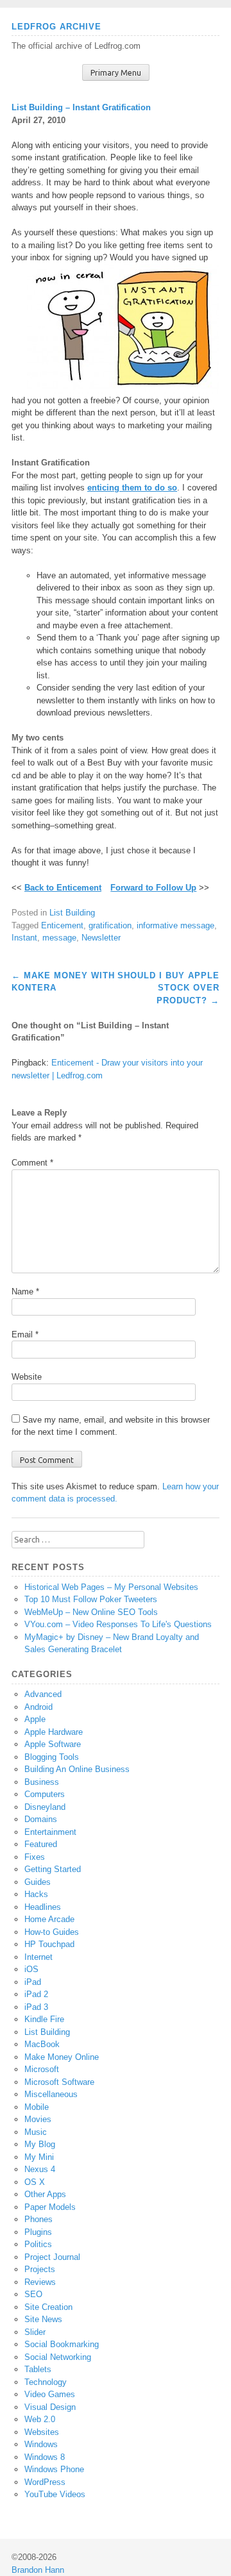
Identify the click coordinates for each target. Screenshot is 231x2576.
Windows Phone (54, 2469)
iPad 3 (36, 2007)
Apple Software (53, 1744)
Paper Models (50, 2207)
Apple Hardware (54, 1732)
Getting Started (53, 1869)
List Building (72, 913)
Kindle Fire (44, 2019)
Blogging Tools (52, 1757)
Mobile (37, 2107)
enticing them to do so (132, 488)
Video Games (50, 2394)
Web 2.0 (40, 2419)
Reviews (40, 2282)
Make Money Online (62, 2057)
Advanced (43, 1694)
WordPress (45, 2482)
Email (25, 1334)
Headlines (43, 1907)
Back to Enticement (63, 888)
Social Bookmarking (62, 2344)
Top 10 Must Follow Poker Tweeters (91, 1599)
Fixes (35, 1857)
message (59, 938)
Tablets (38, 2369)
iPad (33, 1982)
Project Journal (52, 2257)
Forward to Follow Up (153, 888)
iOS (31, 1969)
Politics (38, 2244)
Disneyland (45, 1807)
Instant (24, 938)
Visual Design (50, 2407)
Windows (41, 2444)
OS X (35, 2182)
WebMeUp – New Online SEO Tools (91, 1612)
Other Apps (45, 2194)
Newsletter (101, 938)
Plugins (38, 2232)
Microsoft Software (59, 2082)
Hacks (36, 1894)
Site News (43, 2319)
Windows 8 (45, 2457)
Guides (38, 1882)
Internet (38, 1957)
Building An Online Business (77, 1769)
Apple (35, 1719)
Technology (46, 2382)
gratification (110, 925)
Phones (38, 2219)
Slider (35, 2332)
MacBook (42, 2044)
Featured (41, 1844)
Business (42, 1782)
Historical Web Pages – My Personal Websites (111, 1587)
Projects (40, 2269)
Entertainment (50, 1832)
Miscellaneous (51, 2094)
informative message (175, 925)
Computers (45, 1794)
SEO (33, 2294)
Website (27, 1377)
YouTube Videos (55, 2494)
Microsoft (42, 2069)
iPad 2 (36, 1994)
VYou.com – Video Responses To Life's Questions (118, 1624)
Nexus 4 (40, 2169)
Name (25, 1292)
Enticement (62, 925)
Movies (38, 2119)
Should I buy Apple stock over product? (168, 988)
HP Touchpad (49, 1944)
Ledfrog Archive (56, 27)
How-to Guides (52, 1932)
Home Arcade (49, 1919)
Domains (41, 1819)
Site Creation (48, 2307)
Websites (42, 2432)
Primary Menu (116, 73)
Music (36, 2132)
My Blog (40, 2144)
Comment (32, 1163)
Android (38, 1707)
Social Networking (58, 2357)
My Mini (39, 2157)
